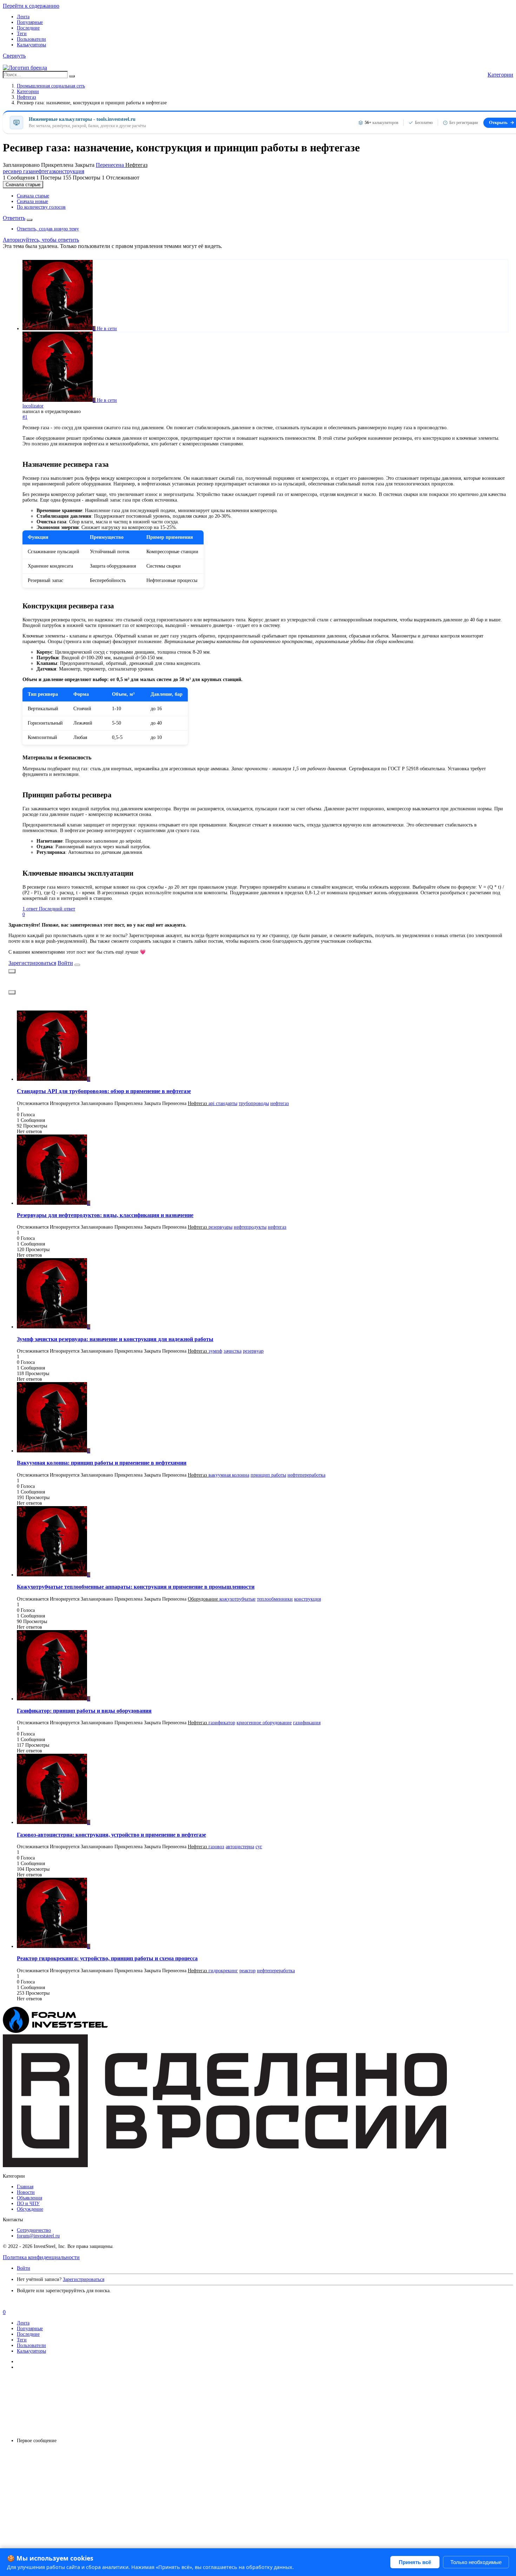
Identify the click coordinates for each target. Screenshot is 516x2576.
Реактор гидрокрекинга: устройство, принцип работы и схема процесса (107, 1958)
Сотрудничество (34, 2230)
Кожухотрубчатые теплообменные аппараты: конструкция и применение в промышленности (136, 1587)
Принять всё (415, 2562)
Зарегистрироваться (32, 963)
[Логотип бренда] (25, 68)
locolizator (33, 406)
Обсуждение (30, 2209)
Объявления (29, 2198)
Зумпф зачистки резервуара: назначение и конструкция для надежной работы (115, 1339)
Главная (25, 2187)
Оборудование (204, 1599)
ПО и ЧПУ (28, 2204)
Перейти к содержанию (31, 6)
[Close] (77, 965)
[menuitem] (33, 196)
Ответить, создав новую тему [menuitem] (48, 229)
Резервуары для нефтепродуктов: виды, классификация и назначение (105, 1215)
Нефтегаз (136, 165)
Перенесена (111, 165)
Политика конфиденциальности (41, 2257)
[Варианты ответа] (29, 220)
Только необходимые (476, 2562)
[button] (14, 56)
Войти (65, 963)
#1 (25, 417)
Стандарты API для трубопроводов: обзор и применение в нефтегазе (104, 1091)
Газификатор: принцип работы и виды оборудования (84, 1711)
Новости (26, 2192)
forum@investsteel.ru (38, 2236)
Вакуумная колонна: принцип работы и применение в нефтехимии (102, 1463)
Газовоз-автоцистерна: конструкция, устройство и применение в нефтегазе (111, 1835)
